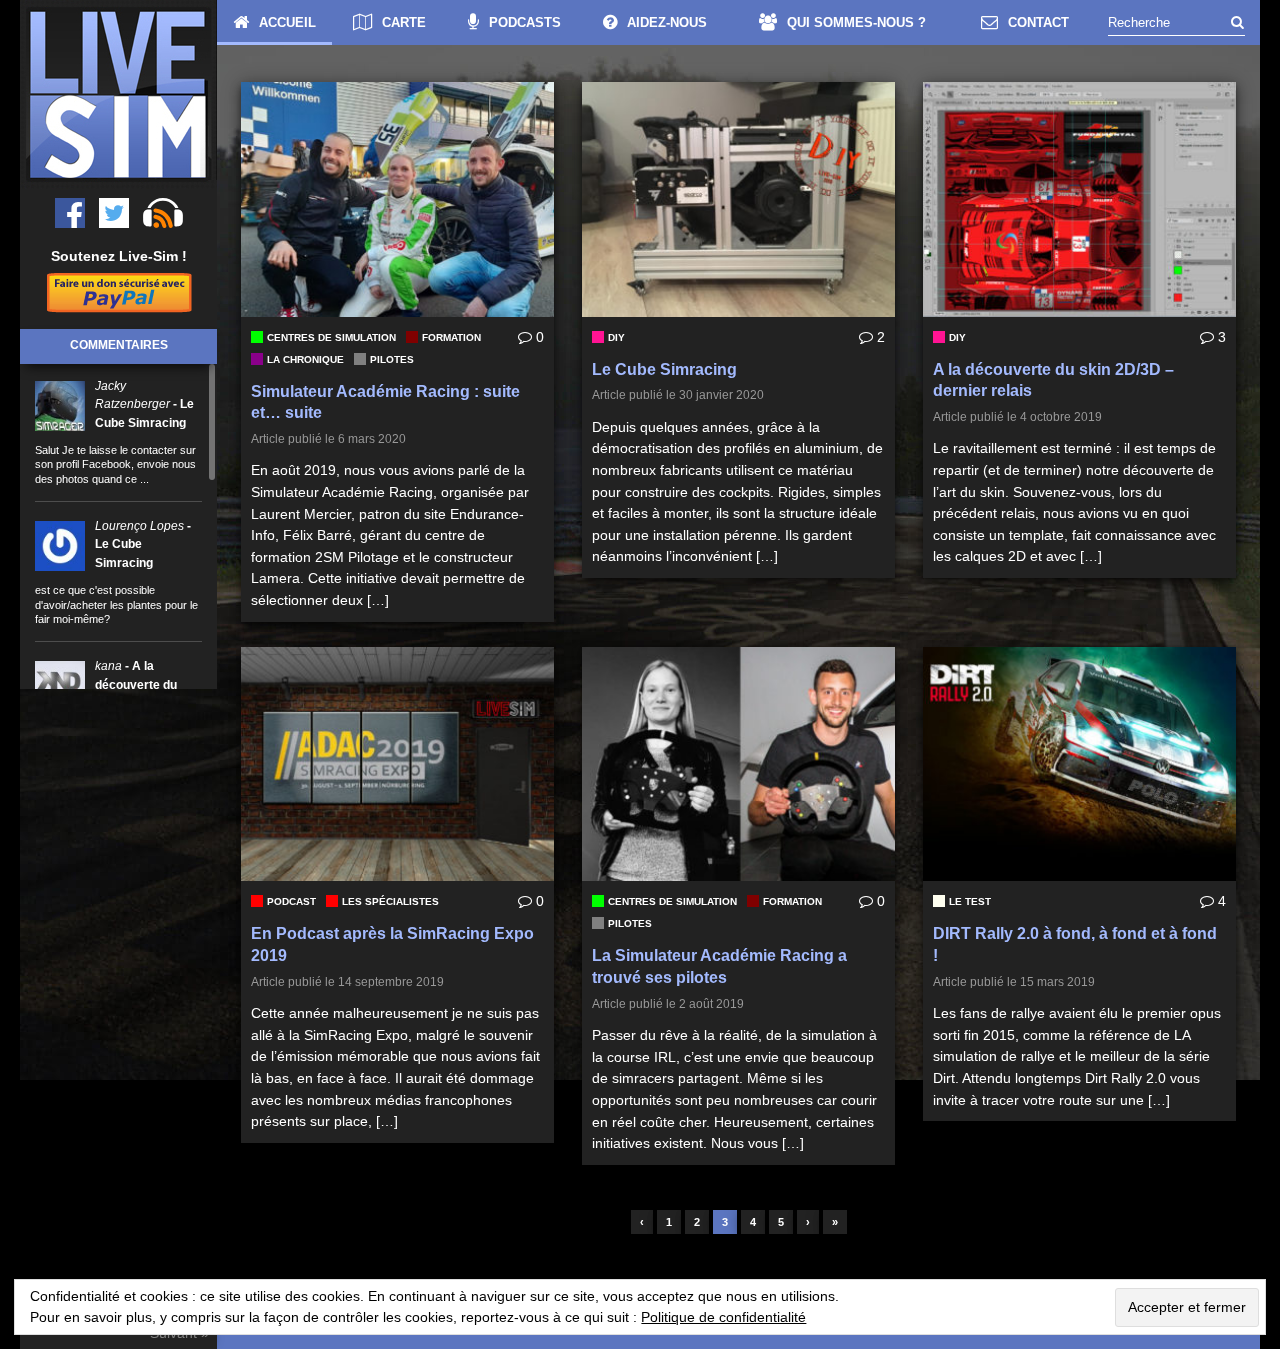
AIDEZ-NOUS (667, 22)
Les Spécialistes (390, 901)
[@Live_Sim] (114, 213)
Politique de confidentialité (723, 1317)
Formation (451, 337)
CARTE (404, 22)
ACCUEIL (287, 22)
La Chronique (305, 359)
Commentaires (119, 345)
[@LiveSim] (70, 213)
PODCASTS (525, 22)
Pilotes (392, 359)
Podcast (291, 901)
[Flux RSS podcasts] (163, 213)
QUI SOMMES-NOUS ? (856, 22)
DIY (616, 337)
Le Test (970, 901)
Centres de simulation (331, 337)
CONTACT (1038, 22)
